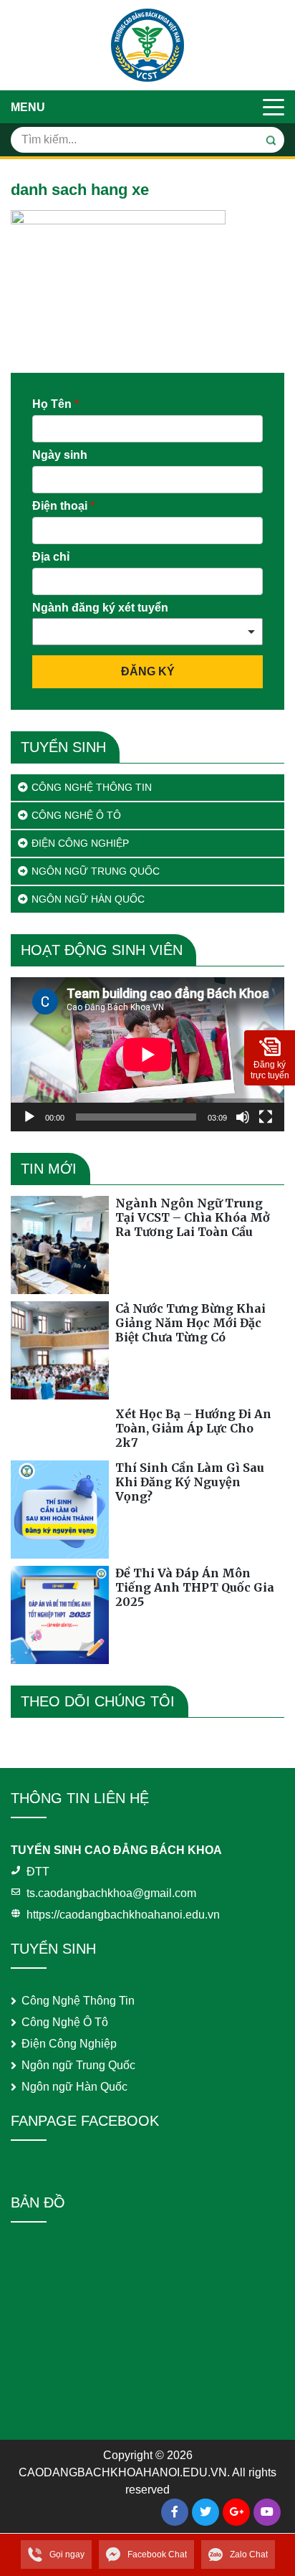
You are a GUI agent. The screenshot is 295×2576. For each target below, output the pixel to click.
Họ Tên (55, 404)
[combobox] (147, 632)
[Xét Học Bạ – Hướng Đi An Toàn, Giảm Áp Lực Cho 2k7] (60, 1430)
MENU (28, 107)
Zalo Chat (249, 2554)
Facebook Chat (157, 2554)
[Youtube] (267, 2512)
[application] (147, 1054)
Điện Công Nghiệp (80, 843)
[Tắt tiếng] (243, 1117)
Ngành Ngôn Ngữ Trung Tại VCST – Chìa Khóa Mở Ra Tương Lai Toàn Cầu (193, 1217)
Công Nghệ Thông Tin (92, 787)
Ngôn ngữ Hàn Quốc (88, 899)
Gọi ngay (67, 2554)
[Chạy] (29, 1117)
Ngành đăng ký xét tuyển (100, 608)
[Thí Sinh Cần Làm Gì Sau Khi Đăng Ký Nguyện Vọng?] (60, 1510)
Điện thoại (63, 506)
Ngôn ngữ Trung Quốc (96, 871)
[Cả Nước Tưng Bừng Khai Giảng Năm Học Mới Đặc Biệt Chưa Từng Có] (60, 1350)
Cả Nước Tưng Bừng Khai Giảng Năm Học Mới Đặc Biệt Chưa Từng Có (190, 1323)
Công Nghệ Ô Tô (76, 815)
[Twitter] (205, 2512)
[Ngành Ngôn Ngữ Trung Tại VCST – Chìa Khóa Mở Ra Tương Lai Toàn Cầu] (60, 1245)
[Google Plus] (236, 2512)
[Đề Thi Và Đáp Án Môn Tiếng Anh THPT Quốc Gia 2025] (60, 1615)
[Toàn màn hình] (266, 1117)
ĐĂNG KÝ (148, 671)
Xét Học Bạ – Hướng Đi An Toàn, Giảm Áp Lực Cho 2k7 (193, 1428)
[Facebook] (175, 2512)
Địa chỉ (51, 557)
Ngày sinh (60, 455)
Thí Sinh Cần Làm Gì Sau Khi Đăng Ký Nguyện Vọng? (190, 1482)
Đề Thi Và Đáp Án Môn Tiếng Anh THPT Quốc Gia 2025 (195, 1587)
